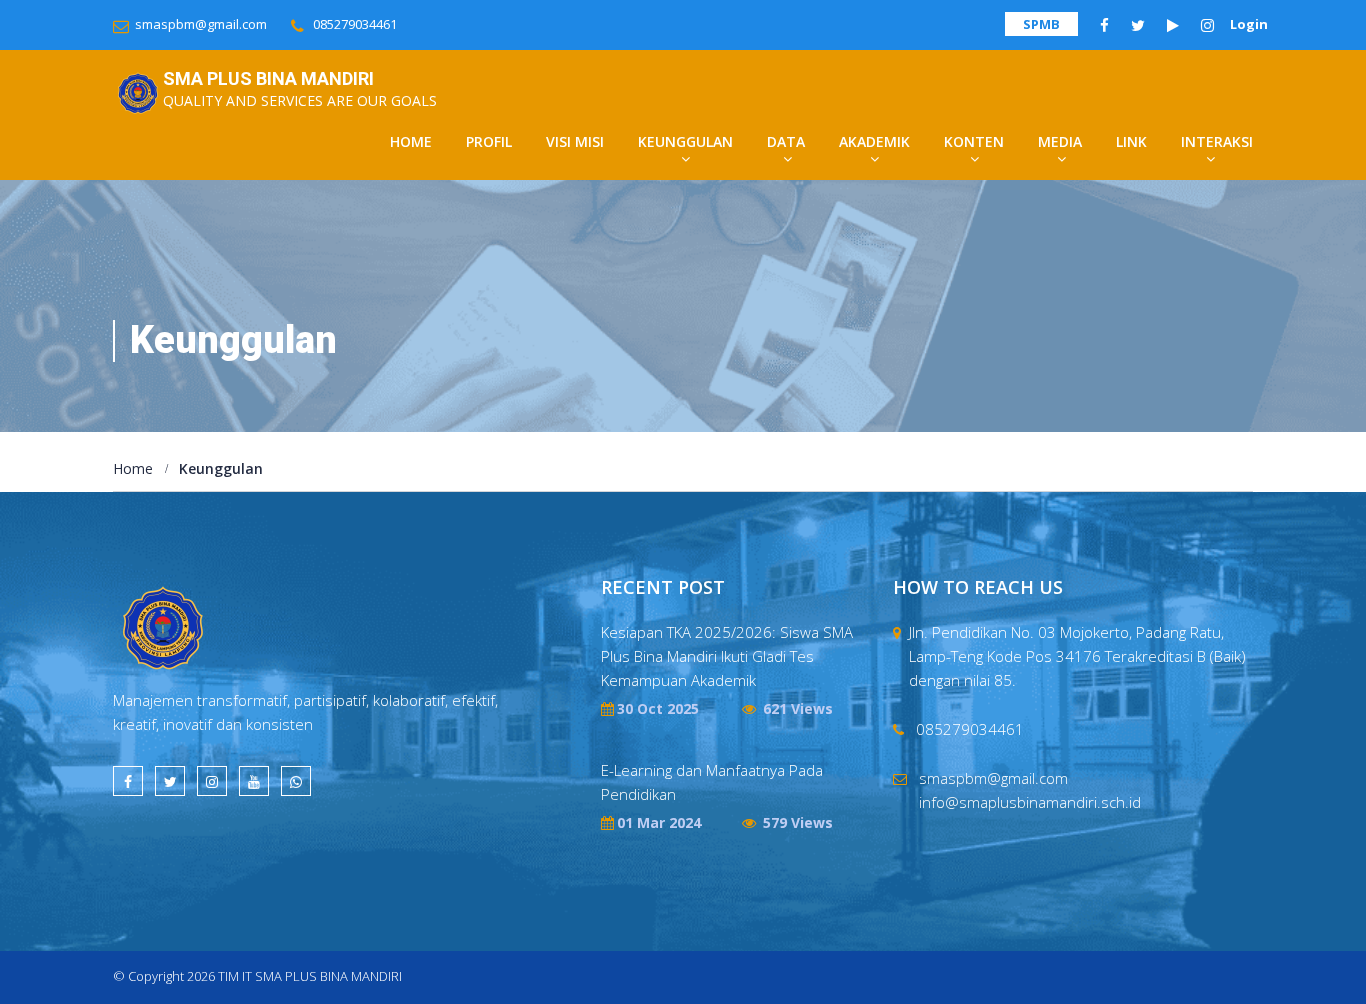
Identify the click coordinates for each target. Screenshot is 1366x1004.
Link (1131, 141)
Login (1249, 24)
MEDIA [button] (1060, 141)
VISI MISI (575, 141)
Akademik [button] (874, 141)
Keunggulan (221, 469)
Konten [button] (974, 141)
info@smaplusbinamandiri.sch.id (1030, 802)
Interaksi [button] (1217, 141)
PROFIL (489, 141)
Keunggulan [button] (685, 141)
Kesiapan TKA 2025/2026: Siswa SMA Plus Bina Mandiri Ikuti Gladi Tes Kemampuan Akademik (727, 656)
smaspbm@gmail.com (201, 24)
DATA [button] (786, 141)
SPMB (1041, 24)
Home (411, 141)
